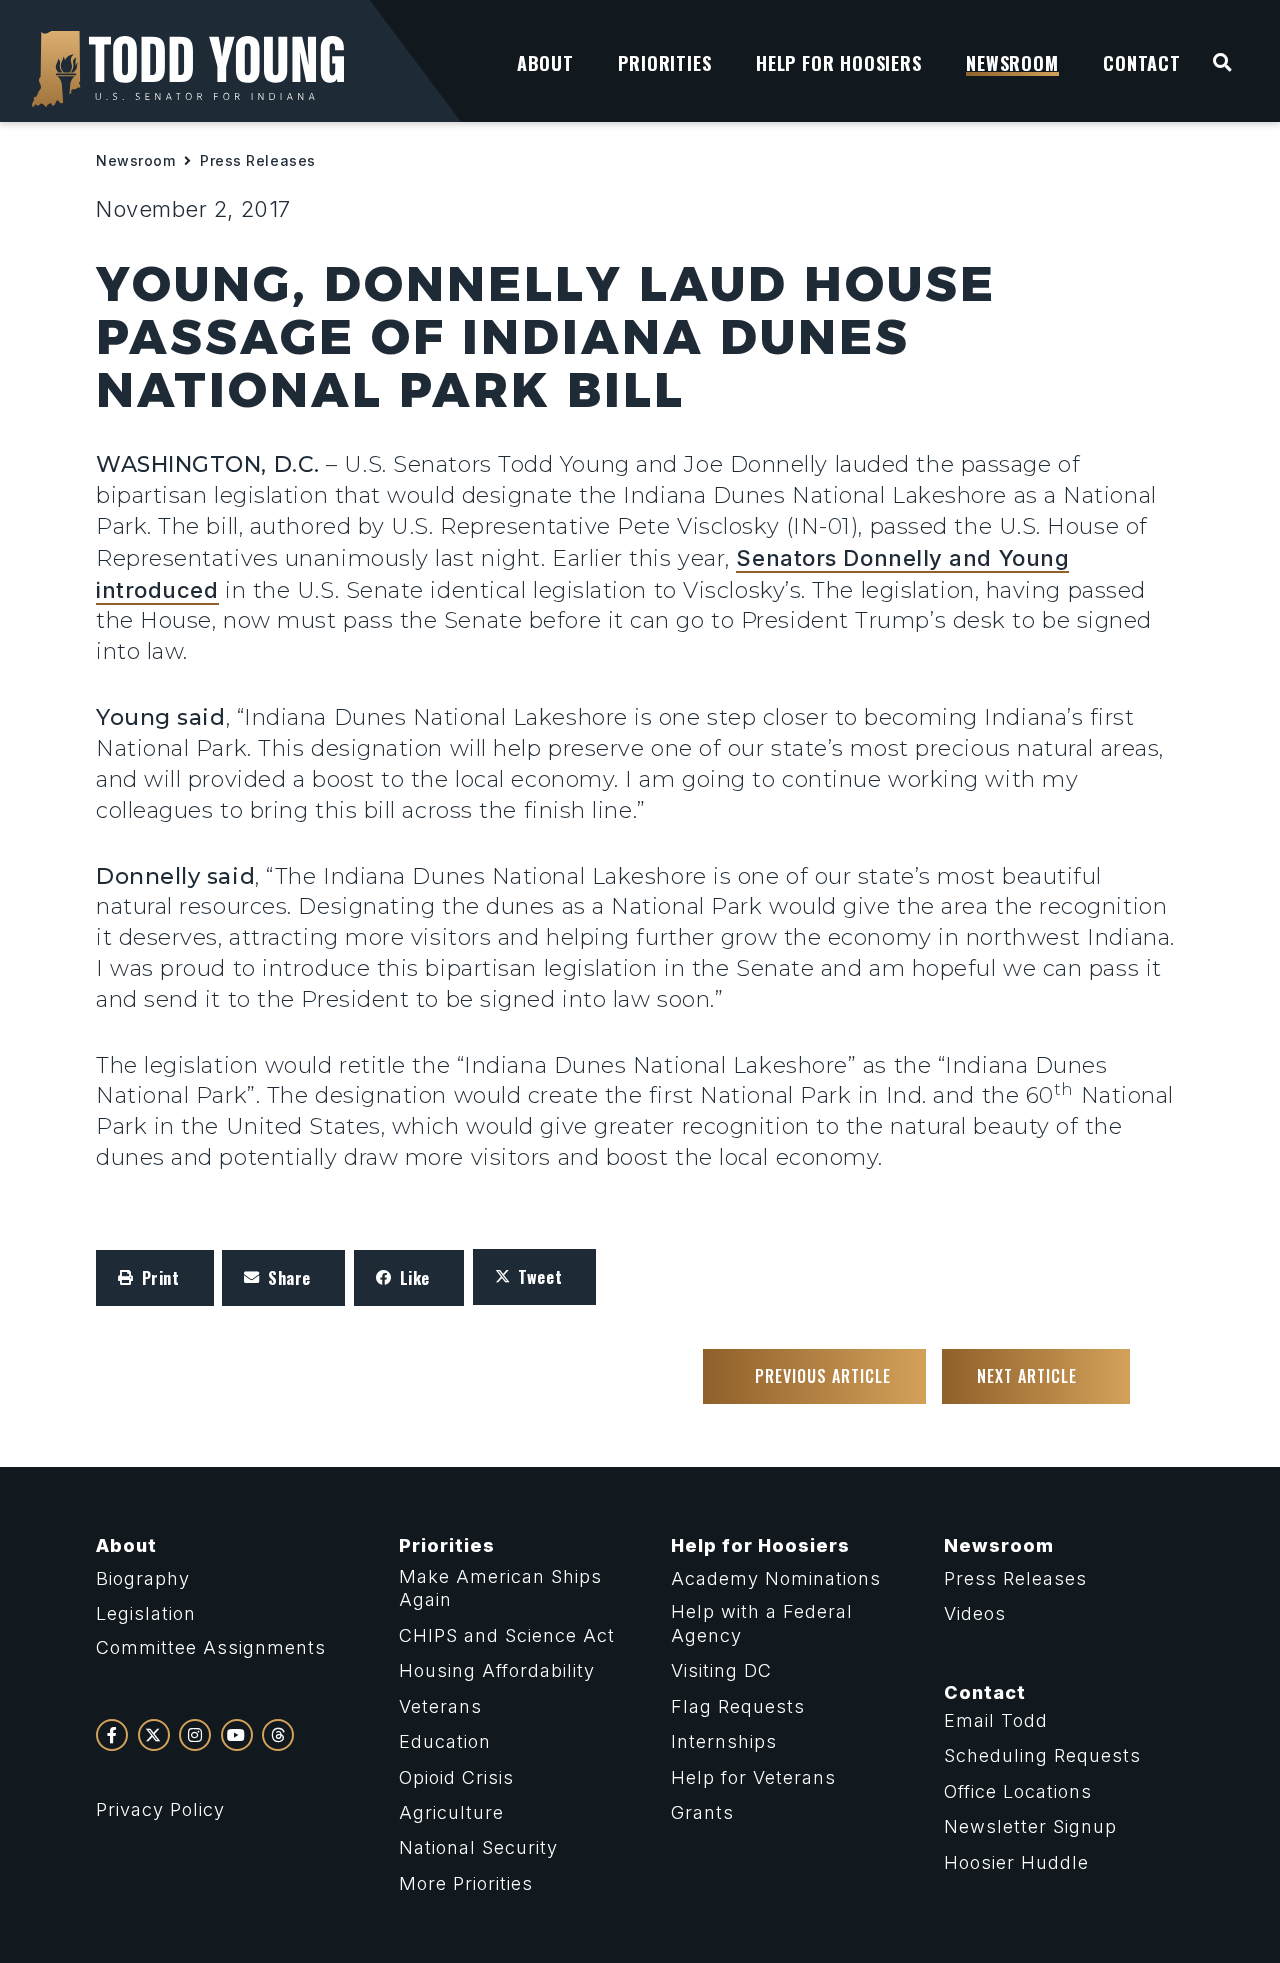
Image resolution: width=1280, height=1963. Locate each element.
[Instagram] (195, 1735)
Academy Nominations (776, 1578)
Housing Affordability (497, 1670)
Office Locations (1018, 1791)
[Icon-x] (154, 1735)
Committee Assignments (211, 1647)
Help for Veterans (753, 1777)
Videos (975, 1613)
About (126, 1545)
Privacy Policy (160, 1809)
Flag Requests (738, 1706)
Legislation (146, 1613)
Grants (702, 1812)
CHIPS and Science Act (507, 1635)
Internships (724, 1741)
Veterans (440, 1706)
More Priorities (466, 1883)
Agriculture (451, 1812)
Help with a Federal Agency (762, 1623)
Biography (143, 1578)
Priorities (447, 1545)
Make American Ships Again (500, 1588)
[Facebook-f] (112, 1735)
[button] (155, 1278)
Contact (985, 1692)
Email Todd (996, 1720)
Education (445, 1741)
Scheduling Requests (1042, 1755)
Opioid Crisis (456, 1777)
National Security (478, 1847)
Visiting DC (721, 1670)
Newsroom (135, 160)
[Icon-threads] (278, 1735)
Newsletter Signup (1030, 1826)
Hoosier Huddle (1016, 1862)
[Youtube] (237, 1735)
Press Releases (258, 160)
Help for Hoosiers (760, 1545)
